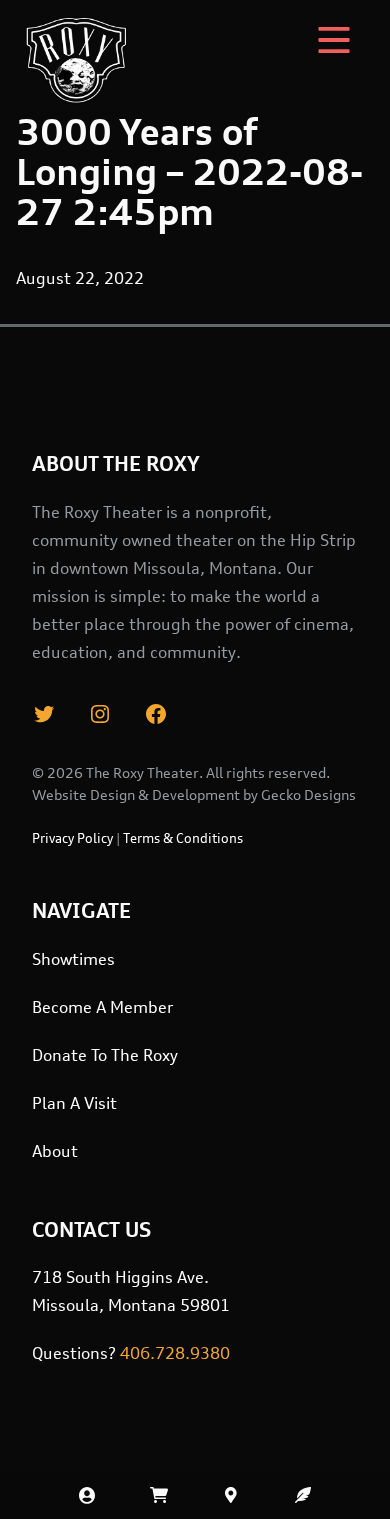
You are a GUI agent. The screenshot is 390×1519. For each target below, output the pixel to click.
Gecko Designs (308, 794)
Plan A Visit (74, 1103)
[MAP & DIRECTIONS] (231, 1495)
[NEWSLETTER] (303, 1495)
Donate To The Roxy (105, 1055)
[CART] (159, 1495)
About (55, 1151)
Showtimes (73, 959)
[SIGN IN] (87, 1495)
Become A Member (102, 1007)
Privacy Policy (72, 838)
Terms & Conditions (183, 838)
